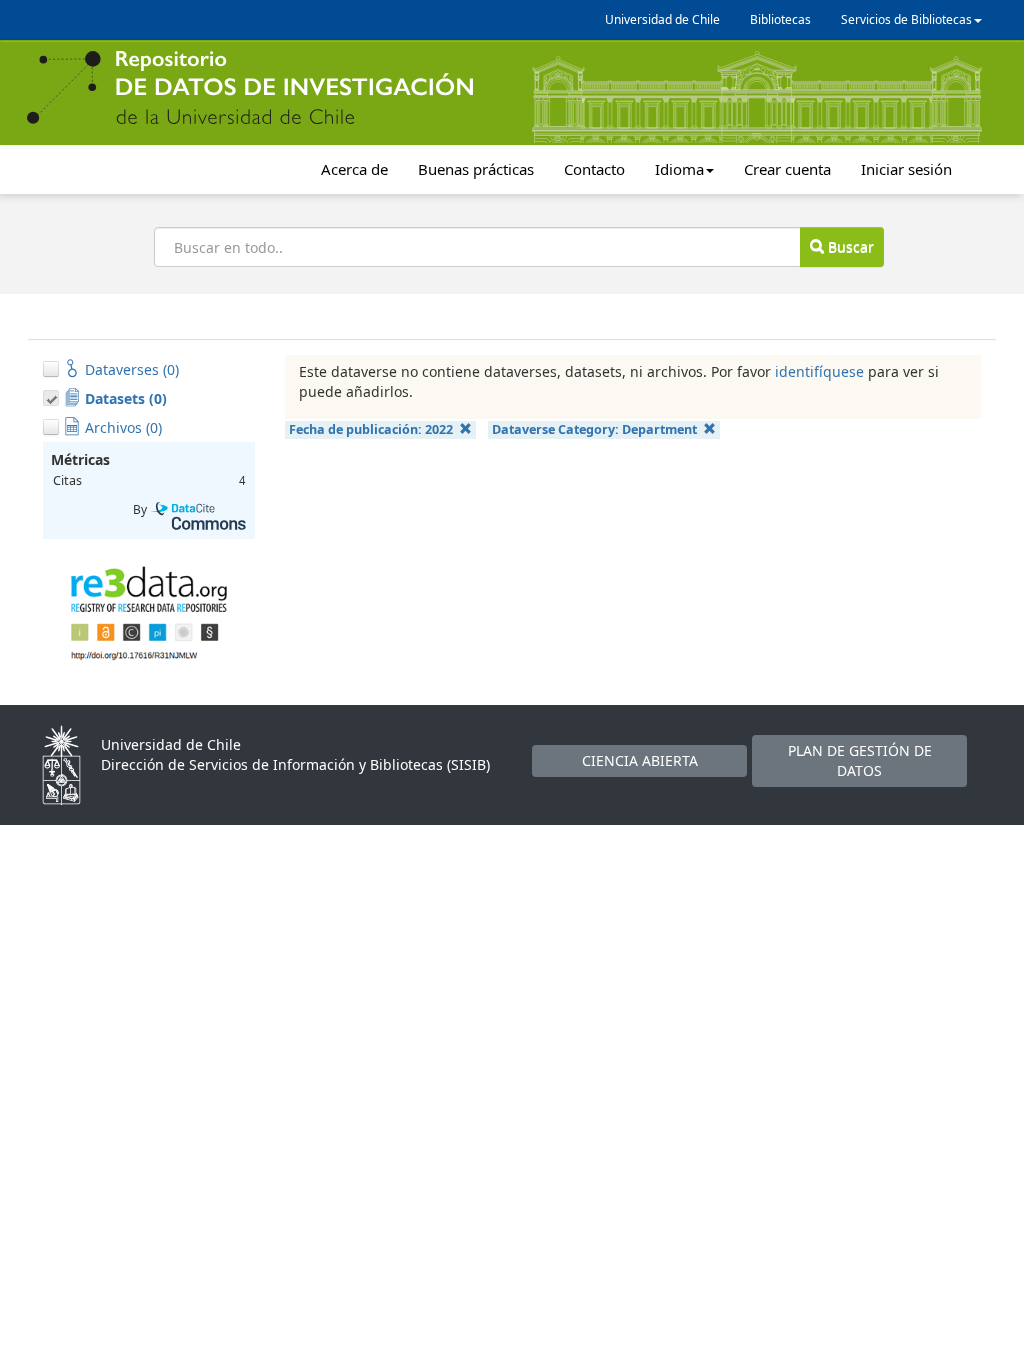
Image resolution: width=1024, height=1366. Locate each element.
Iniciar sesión (906, 169)
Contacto (594, 169)
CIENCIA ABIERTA (640, 760)
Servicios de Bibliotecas (906, 19)
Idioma (679, 169)
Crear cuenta (787, 169)
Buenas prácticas (476, 169)
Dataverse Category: (594, 429)
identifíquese (819, 371)
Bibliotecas (780, 19)
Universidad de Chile (662, 19)
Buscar (849, 246)
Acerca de (354, 169)
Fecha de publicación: (371, 429)
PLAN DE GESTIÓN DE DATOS (860, 760)
